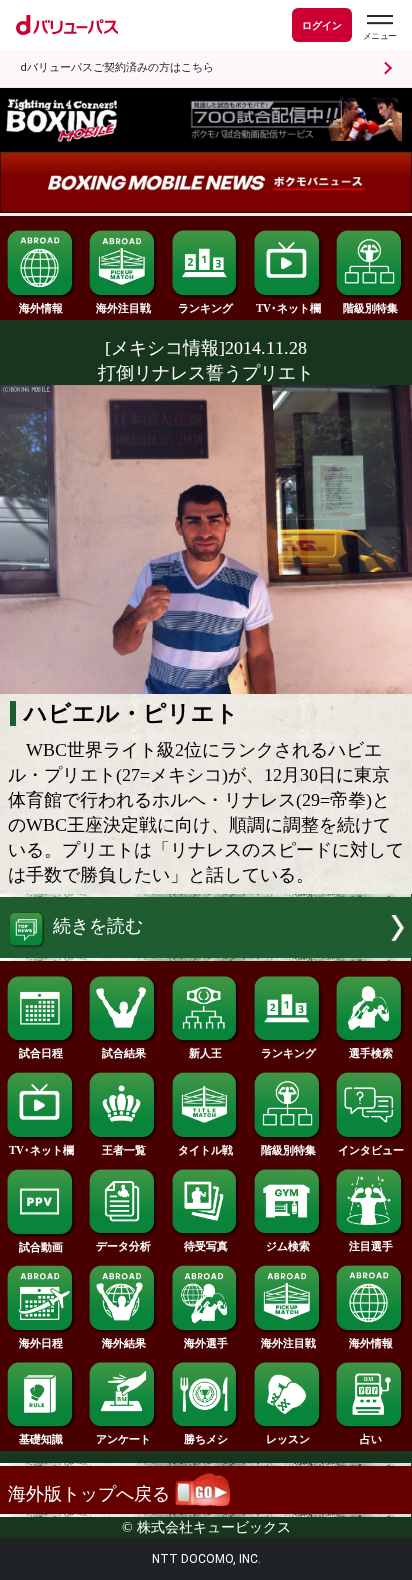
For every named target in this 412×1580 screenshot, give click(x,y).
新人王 (205, 1053)
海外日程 (41, 1343)
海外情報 (41, 308)
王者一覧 (124, 1150)
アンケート (123, 1439)
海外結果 (124, 1343)
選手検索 (371, 1053)
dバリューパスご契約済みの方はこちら (117, 67)
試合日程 (41, 1053)
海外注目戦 (123, 308)
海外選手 (206, 1343)
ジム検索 (288, 1246)
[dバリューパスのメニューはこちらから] (379, 27)
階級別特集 (370, 308)
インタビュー (371, 1150)
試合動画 (41, 1247)
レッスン (288, 1439)
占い (371, 1439)
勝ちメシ (206, 1439)
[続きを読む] (206, 952)
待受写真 (206, 1246)
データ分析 (123, 1246)
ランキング (205, 308)
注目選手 (371, 1246)
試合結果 (124, 1053)
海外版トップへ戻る (91, 1494)
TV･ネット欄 (288, 308)
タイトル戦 (205, 1150)
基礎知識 (41, 1439)
